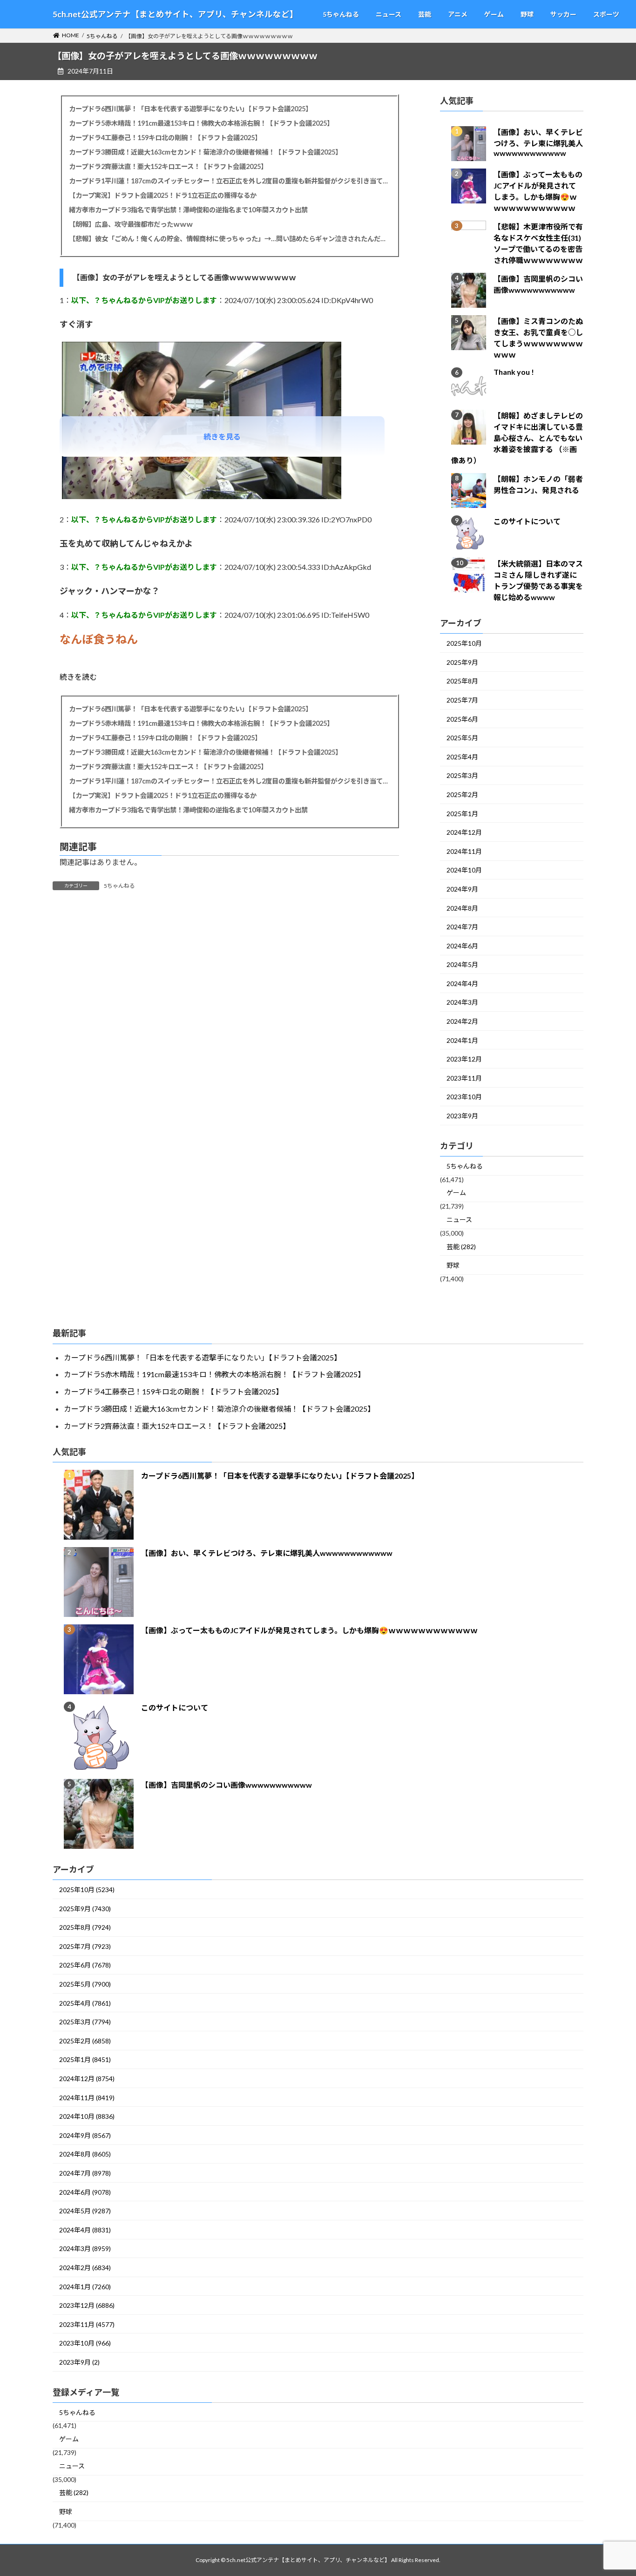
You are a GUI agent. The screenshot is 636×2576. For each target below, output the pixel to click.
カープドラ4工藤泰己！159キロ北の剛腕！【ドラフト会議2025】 (165, 138)
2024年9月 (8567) (85, 2135)
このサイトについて (527, 522)
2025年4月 (462, 757)
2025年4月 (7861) (85, 2003)
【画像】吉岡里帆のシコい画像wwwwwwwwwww (227, 1785)
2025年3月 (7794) (85, 2022)
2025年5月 (462, 738)
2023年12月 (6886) (87, 2305)
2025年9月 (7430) (85, 1909)
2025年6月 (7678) (85, 1965)
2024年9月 (462, 889)
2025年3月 (462, 776)
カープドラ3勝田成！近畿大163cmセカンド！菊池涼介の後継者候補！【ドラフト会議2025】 (205, 152)
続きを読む (78, 677)
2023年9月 (462, 1116)
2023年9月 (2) (79, 2362)
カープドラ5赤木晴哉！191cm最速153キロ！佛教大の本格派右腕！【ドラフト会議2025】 (201, 123)
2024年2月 (462, 1022)
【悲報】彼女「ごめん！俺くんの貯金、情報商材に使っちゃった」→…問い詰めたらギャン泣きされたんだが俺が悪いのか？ (229, 239)
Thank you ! (514, 372)
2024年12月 (464, 833)
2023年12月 (464, 1059)
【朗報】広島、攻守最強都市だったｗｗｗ (131, 224)
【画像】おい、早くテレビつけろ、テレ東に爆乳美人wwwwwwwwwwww (538, 143)
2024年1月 (462, 1040)
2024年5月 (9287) (85, 2211)
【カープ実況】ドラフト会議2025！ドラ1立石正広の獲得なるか (163, 195)
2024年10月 (464, 870)
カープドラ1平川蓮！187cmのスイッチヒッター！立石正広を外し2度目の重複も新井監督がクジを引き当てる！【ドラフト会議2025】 (229, 181)
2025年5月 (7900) (85, 1984)
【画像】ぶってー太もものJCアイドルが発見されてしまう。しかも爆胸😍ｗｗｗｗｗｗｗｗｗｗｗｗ (309, 1630)
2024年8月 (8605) (85, 2154)
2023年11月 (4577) (87, 2324)
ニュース (459, 1220)
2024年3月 (462, 1003)
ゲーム (456, 1193)
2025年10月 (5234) (87, 1890)
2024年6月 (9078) (85, 2192)
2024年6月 (462, 946)
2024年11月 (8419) (87, 2098)
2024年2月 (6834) (85, 2268)
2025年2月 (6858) (85, 2041)
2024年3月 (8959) (85, 2248)
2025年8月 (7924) (85, 1927)
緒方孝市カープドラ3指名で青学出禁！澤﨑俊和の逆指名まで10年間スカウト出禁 (188, 210)
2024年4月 (462, 984)
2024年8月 (462, 908)
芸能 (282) (461, 1247)
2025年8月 (462, 681)
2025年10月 (464, 644)
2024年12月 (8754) (87, 2079)
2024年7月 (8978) (85, 2173)
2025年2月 (462, 794)
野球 (453, 1266)
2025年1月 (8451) (85, 2059)
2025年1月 (462, 814)
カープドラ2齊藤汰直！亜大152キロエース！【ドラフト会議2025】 (168, 166)
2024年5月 (462, 965)
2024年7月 (462, 927)
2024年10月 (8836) (87, 2116)
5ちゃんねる (119, 886)
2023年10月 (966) (85, 2343)
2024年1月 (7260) (85, 2287)
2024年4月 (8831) (85, 2230)
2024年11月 (464, 851)
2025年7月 (462, 700)
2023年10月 (464, 1097)
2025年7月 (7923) (85, 1946)
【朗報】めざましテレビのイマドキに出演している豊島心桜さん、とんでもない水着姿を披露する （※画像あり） (517, 438)
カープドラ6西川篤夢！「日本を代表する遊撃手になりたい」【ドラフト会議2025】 (190, 109)
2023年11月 (464, 1078)
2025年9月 (462, 662)
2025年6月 (462, 719)
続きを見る (222, 436)
